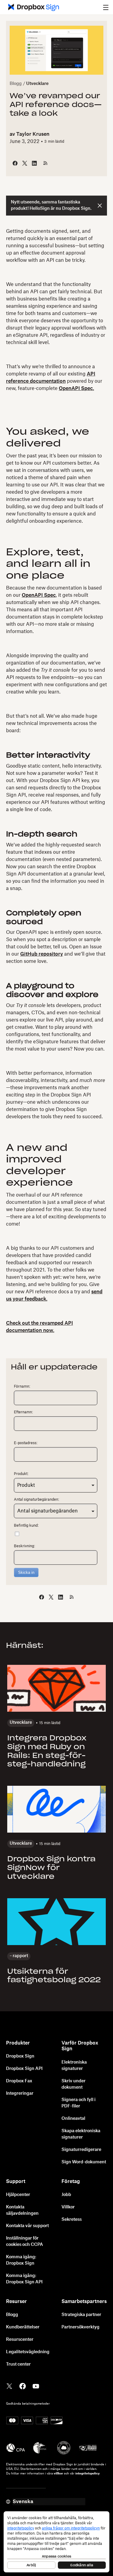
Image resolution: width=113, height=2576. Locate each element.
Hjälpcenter (18, 2195)
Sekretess (72, 2220)
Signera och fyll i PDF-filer (78, 2103)
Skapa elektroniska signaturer (81, 2134)
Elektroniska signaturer (74, 2066)
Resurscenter (20, 2340)
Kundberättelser (23, 2327)
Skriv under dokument (74, 2084)
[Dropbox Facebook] (23, 2386)
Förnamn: (22, 1386)
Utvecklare (37, 84)
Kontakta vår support (27, 2226)
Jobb (66, 2195)
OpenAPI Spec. (76, 388)
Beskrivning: (24, 1546)
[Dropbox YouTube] (36, 2386)
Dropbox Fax (19, 2081)
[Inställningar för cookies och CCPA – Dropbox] (56, 2542)
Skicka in (26, 1572)
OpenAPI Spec (39, 595)
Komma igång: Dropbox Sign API (24, 2279)
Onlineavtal (73, 2119)
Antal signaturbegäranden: (36, 1499)
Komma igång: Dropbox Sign (21, 2260)
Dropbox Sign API (24, 2069)
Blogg (16, 84)
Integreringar (20, 2094)
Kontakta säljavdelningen (22, 2210)
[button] (106, 7)
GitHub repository (42, 954)
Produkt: (21, 1474)
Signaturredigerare (81, 2150)
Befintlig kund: (26, 1525)
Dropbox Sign (20, 2056)
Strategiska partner (81, 2315)
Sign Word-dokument (84, 2162)
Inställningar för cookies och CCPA (25, 2241)
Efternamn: (23, 1412)
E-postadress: (26, 1443)
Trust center (18, 2364)
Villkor (68, 2207)
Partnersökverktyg (80, 2327)
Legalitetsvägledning (28, 2352)
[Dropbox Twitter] (9, 2386)
